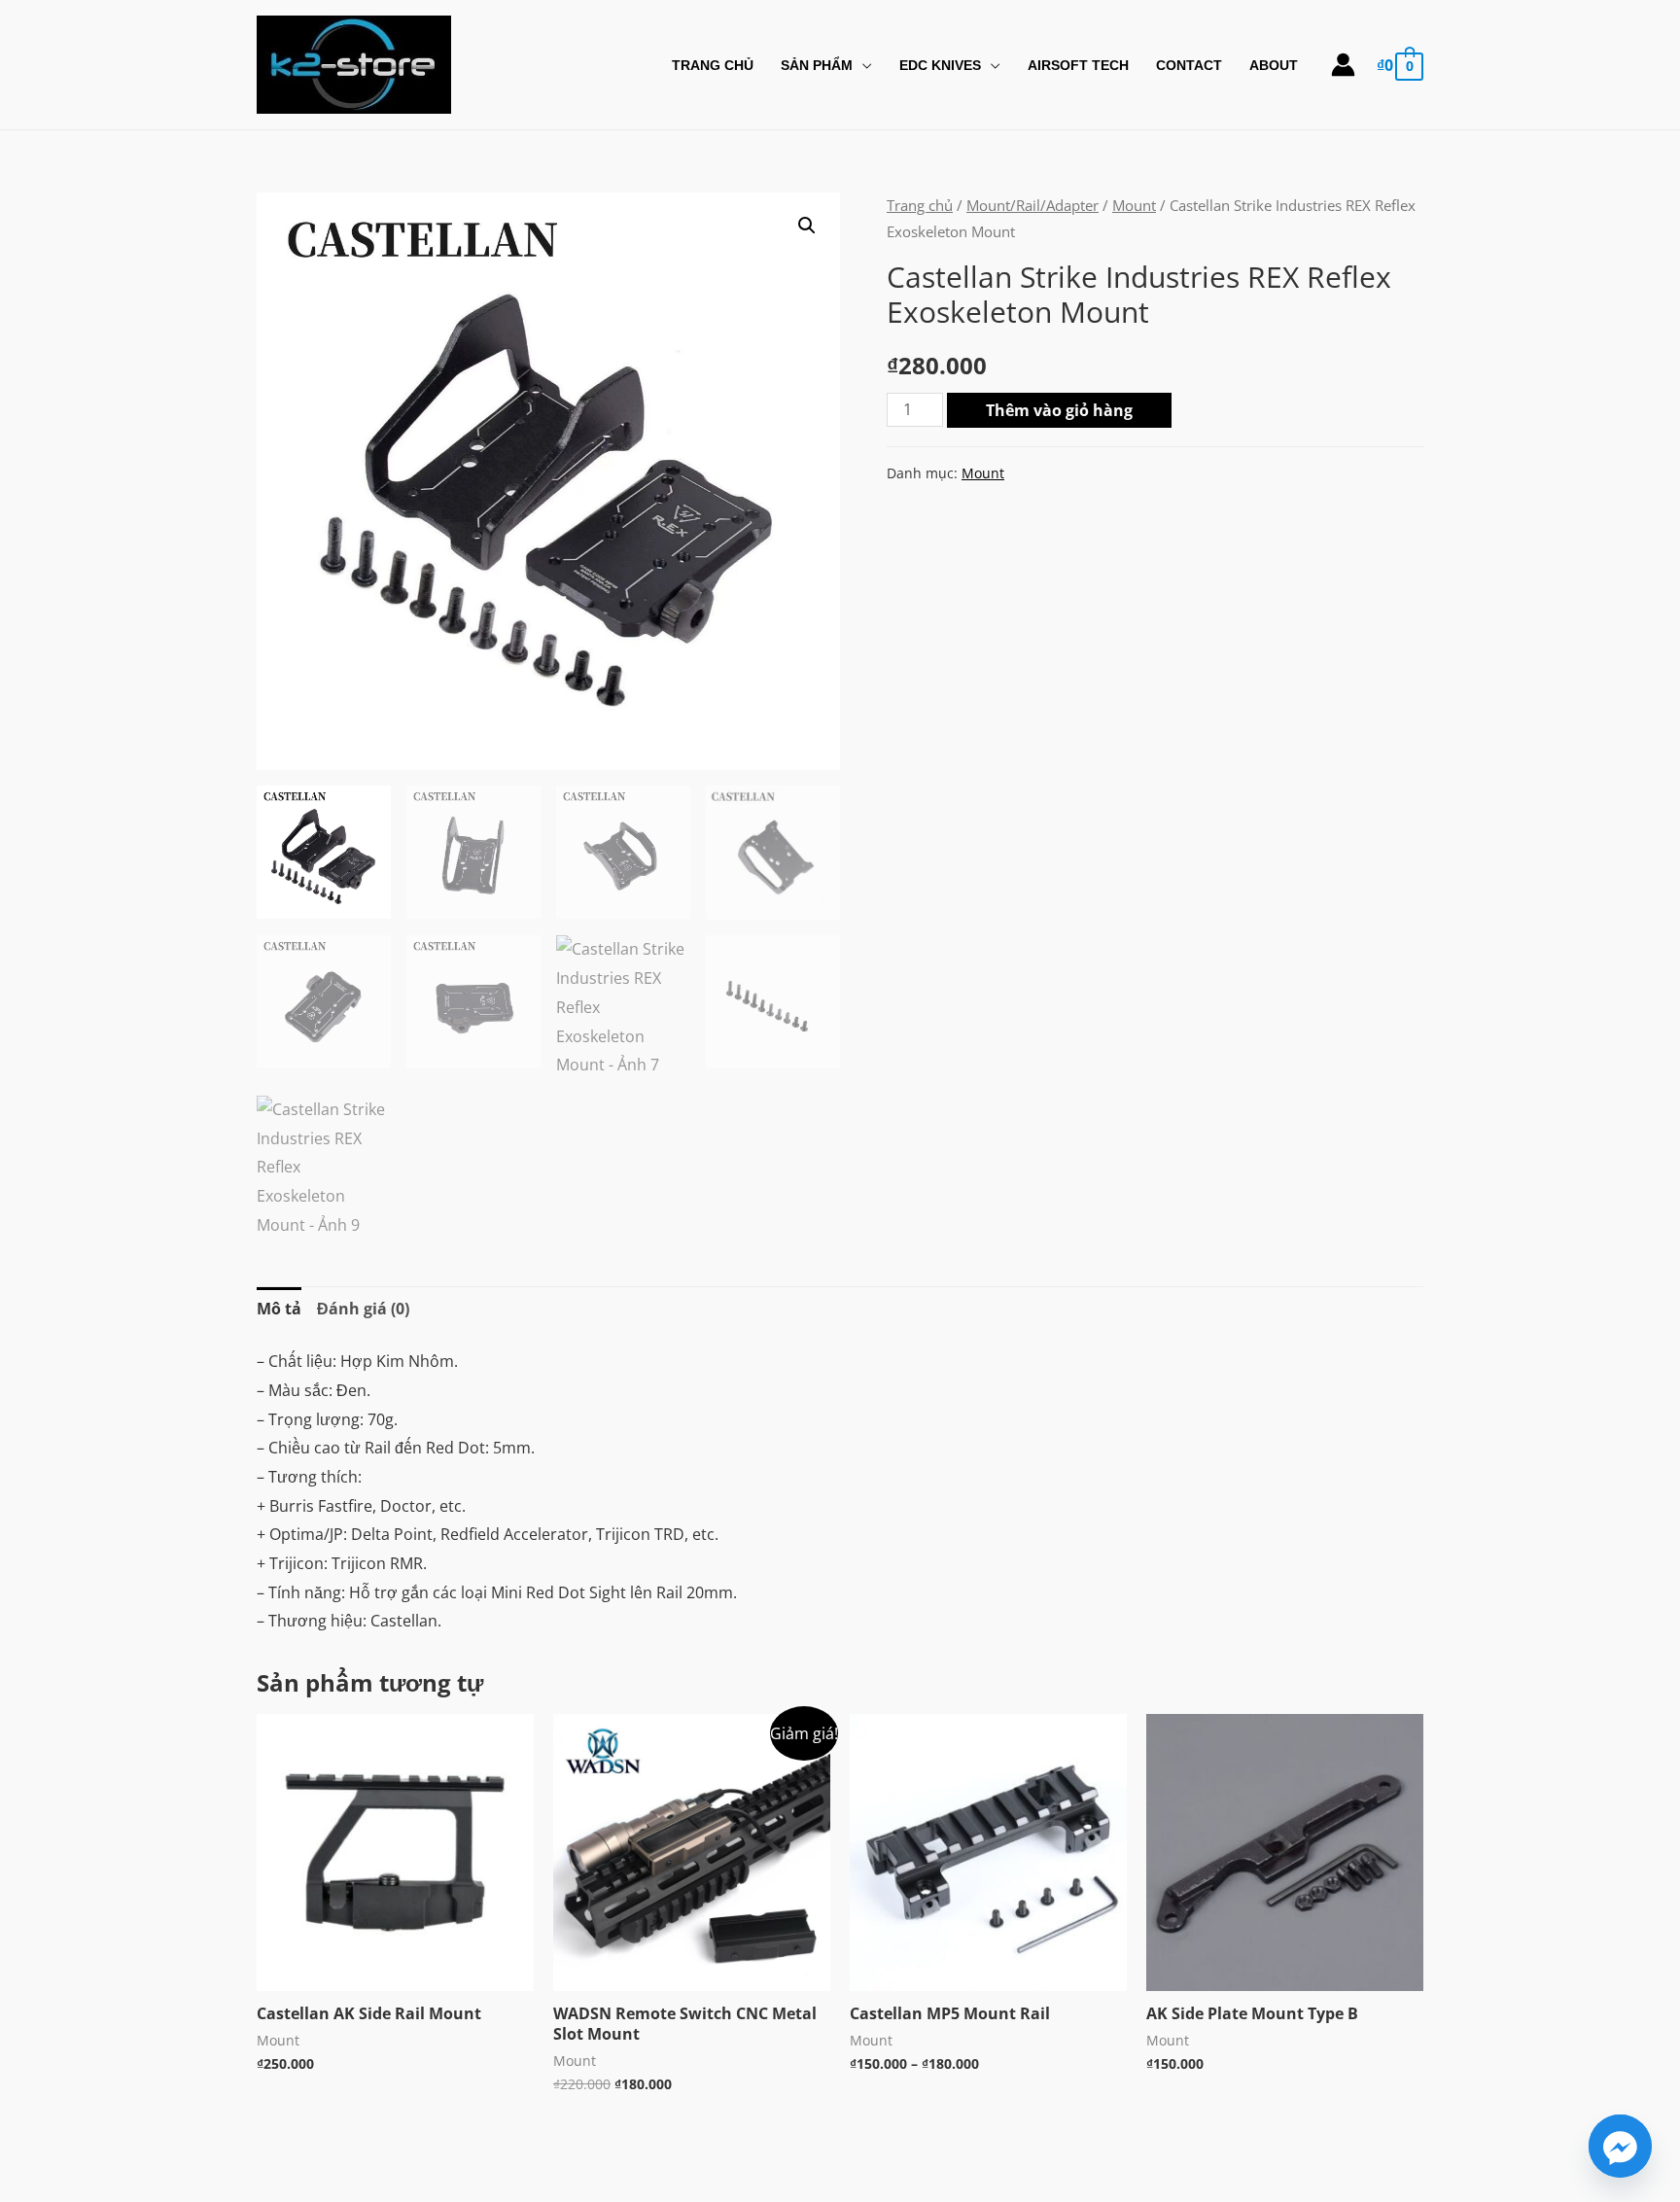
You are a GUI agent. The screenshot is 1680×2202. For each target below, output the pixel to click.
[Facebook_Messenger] (1620, 2146)
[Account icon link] (1343, 65)
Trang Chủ (713, 65)
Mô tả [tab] (279, 1309)
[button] (807, 226)
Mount (1134, 205)
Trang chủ (920, 205)
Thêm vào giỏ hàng (1059, 410)
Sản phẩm (817, 65)
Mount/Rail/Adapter (1032, 205)
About (1274, 65)
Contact (1189, 65)
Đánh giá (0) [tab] (363, 1309)
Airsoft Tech (1078, 65)
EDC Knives (940, 65)
